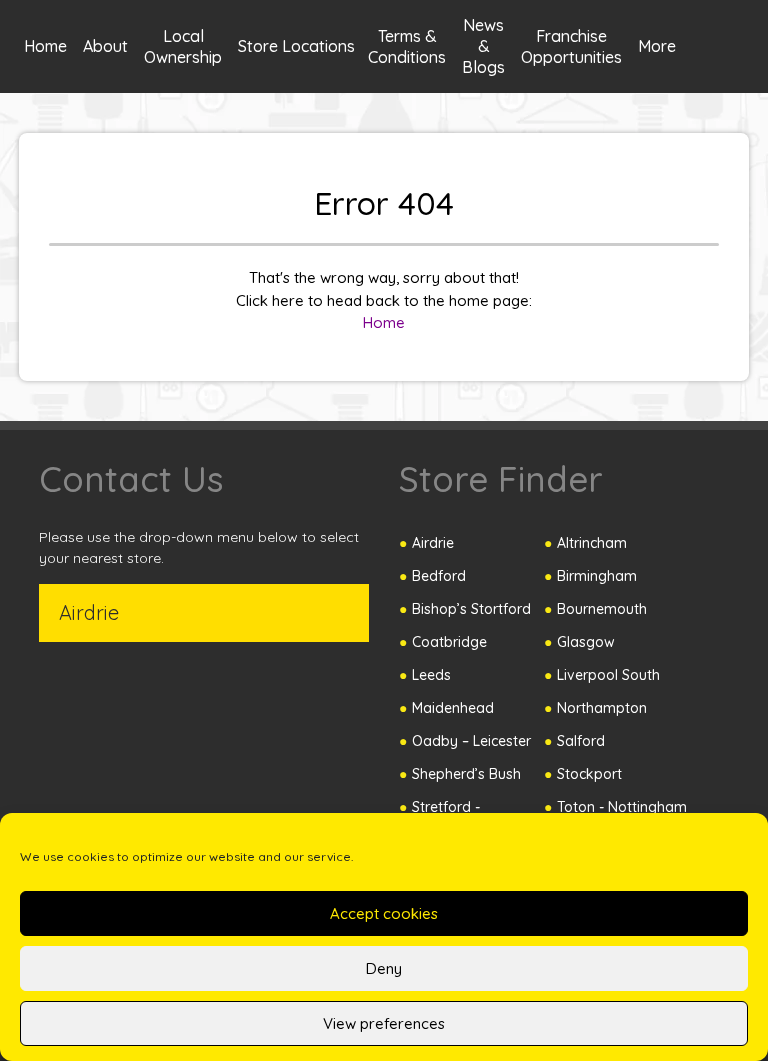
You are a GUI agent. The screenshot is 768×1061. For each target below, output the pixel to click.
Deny (384, 968)
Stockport (589, 774)
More (657, 46)
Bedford (439, 576)
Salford (581, 741)
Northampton (602, 708)
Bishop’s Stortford (471, 609)
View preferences (384, 1023)
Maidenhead (453, 708)
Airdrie (433, 543)
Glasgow (586, 642)
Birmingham (597, 576)
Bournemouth (602, 609)
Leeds (431, 675)
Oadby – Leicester (471, 741)
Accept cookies (384, 913)
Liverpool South (608, 675)
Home (45, 46)
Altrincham (592, 543)
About (105, 46)
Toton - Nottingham (622, 807)
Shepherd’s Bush (466, 774)
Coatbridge (449, 642)
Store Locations (296, 46)
